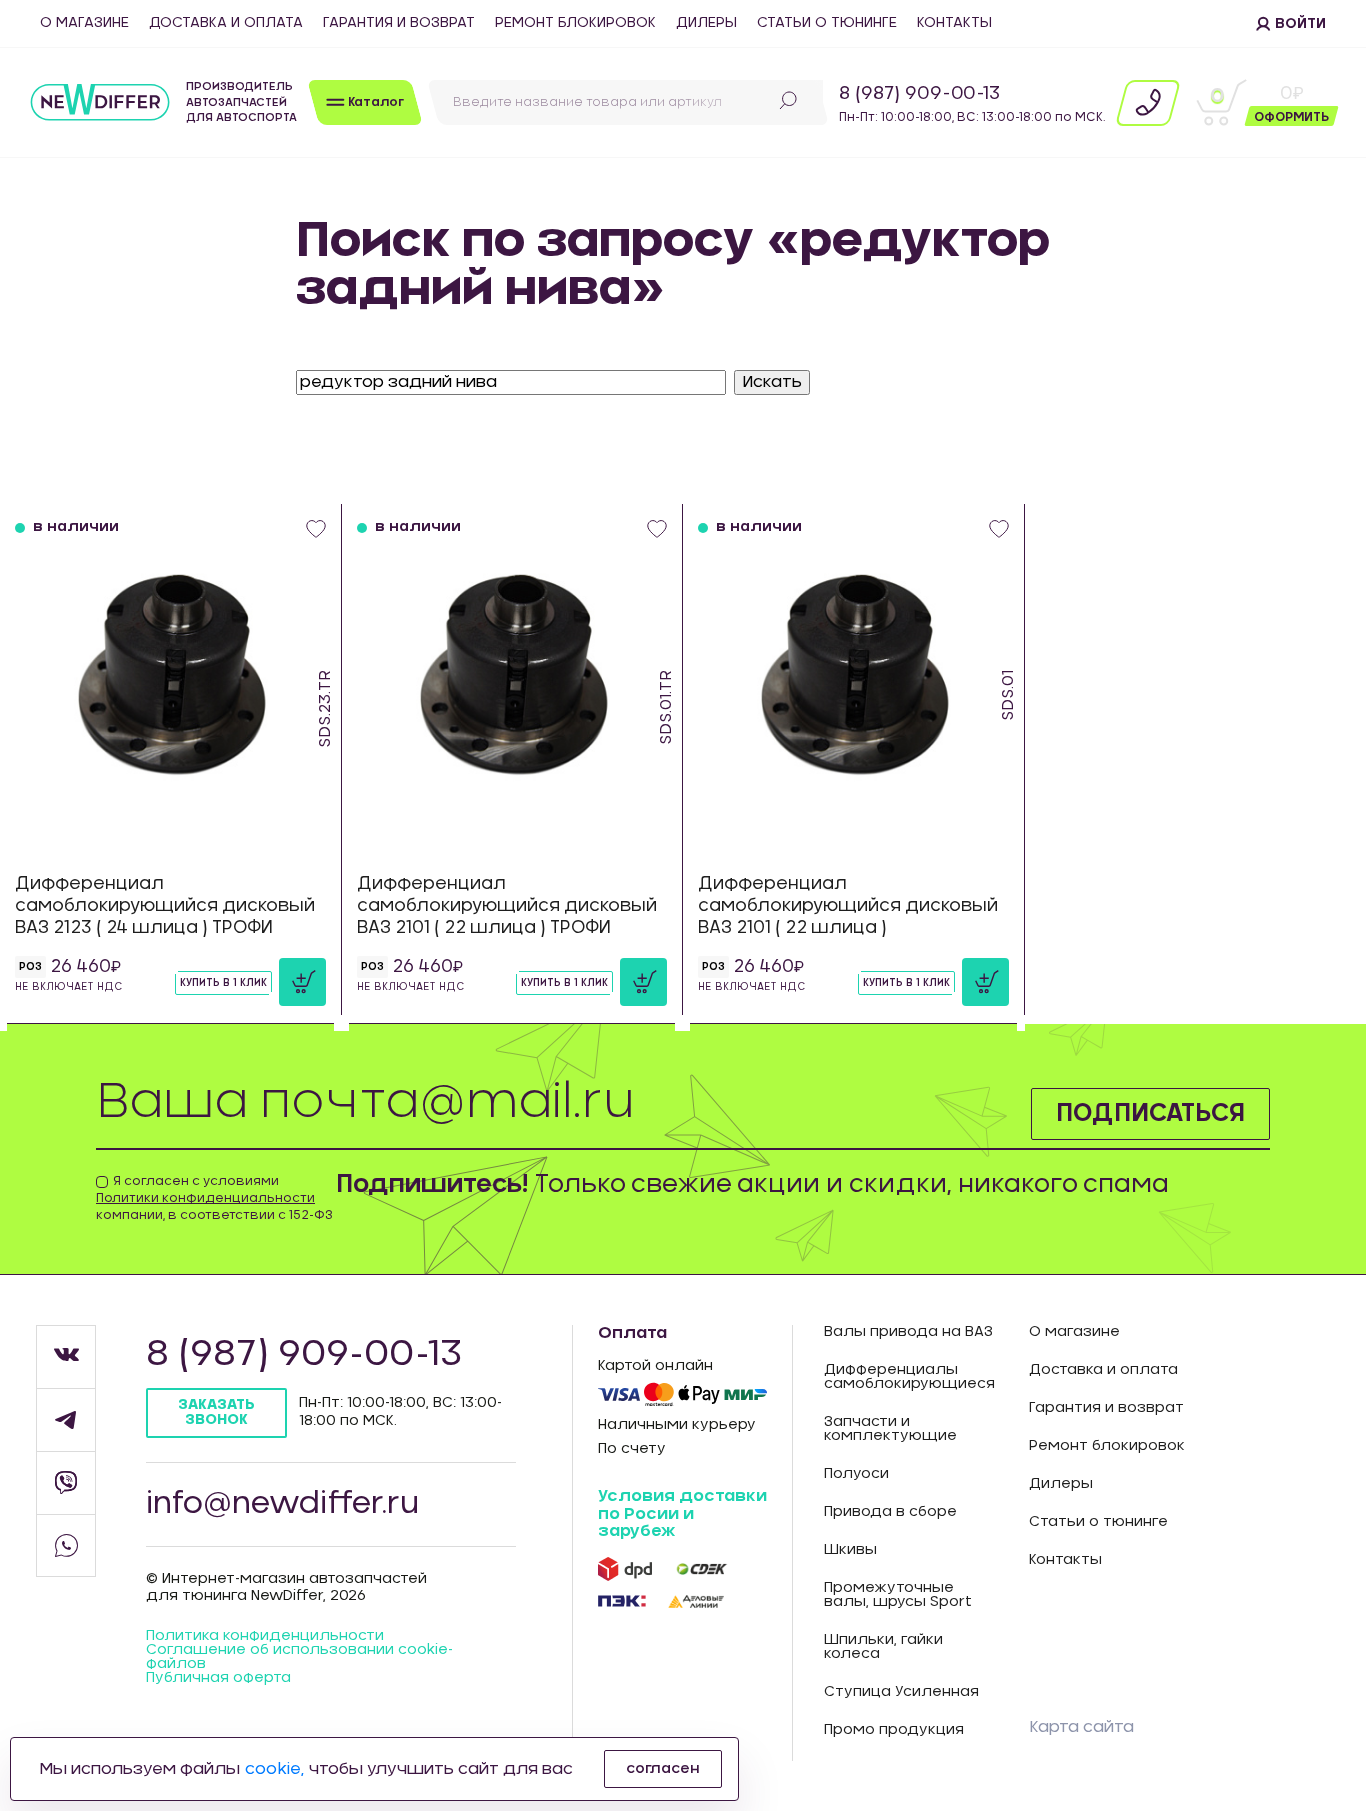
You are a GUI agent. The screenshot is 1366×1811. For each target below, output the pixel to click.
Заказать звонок (216, 1412)
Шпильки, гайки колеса (883, 1647)
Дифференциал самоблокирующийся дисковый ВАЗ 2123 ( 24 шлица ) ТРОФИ (165, 905)
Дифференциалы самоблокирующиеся (909, 1377)
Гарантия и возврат (399, 23)
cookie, (274, 1769)
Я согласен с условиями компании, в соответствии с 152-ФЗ (214, 1198)
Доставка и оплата (226, 23)
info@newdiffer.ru (282, 1504)
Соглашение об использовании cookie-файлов (299, 1657)
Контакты (954, 23)
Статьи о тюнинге (827, 23)
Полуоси (856, 1474)
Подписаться (1150, 1114)
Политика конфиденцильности (265, 1636)
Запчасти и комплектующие (890, 1429)
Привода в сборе (890, 1512)
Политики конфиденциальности (205, 1198)
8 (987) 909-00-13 (919, 94)
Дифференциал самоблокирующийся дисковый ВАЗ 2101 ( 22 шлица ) (848, 905)
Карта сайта (1081, 1727)
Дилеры (706, 23)
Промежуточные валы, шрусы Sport (898, 1595)
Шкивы (850, 1550)
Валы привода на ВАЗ (908, 1332)
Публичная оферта (218, 1678)
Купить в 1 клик (223, 983)
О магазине (84, 23)
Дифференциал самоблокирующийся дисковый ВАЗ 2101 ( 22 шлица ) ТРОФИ (507, 905)
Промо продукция (894, 1730)
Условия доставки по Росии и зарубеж (682, 1513)
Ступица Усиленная (901, 1692)
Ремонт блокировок (575, 23)
